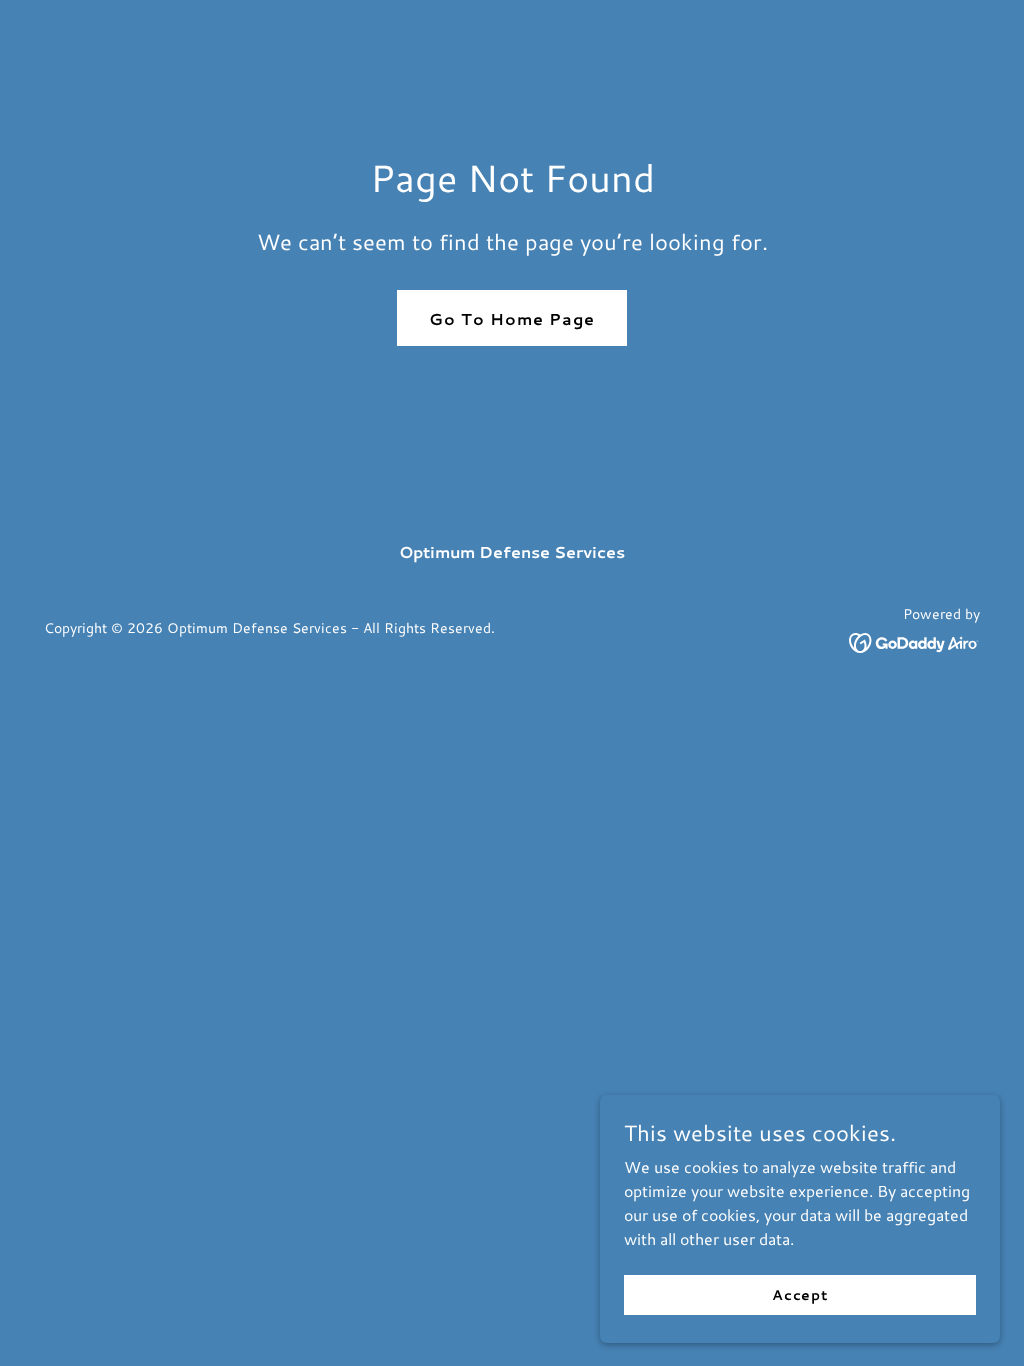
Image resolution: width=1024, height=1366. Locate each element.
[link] (914, 640)
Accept (800, 1294)
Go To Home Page (512, 318)
